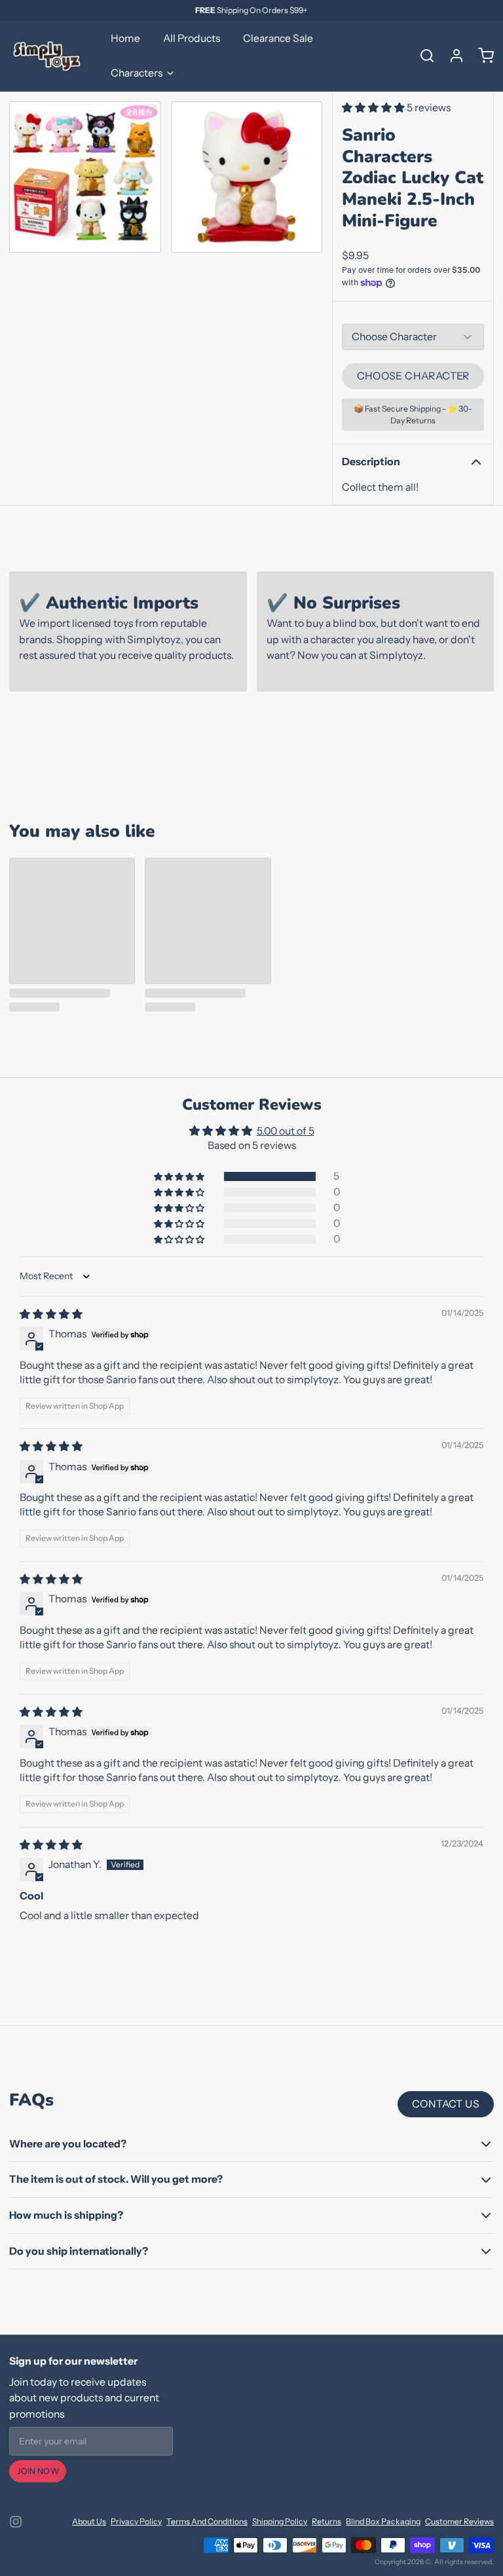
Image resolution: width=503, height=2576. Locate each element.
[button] (374, 108)
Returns (326, 2521)
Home (125, 38)
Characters (137, 73)
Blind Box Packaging (383, 2521)
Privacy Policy (136, 2521)
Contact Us (446, 2104)
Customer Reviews (459, 2521)
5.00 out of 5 (286, 1131)
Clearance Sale (278, 38)
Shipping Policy (280, 2521)
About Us (89, 2521)
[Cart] (481, 56)
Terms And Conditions (207, 2521)
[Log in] (452, 56)
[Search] (422, 56)
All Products (192, 38)
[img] (51, 1314)
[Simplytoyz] (48, 56)
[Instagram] (16, 2522)
